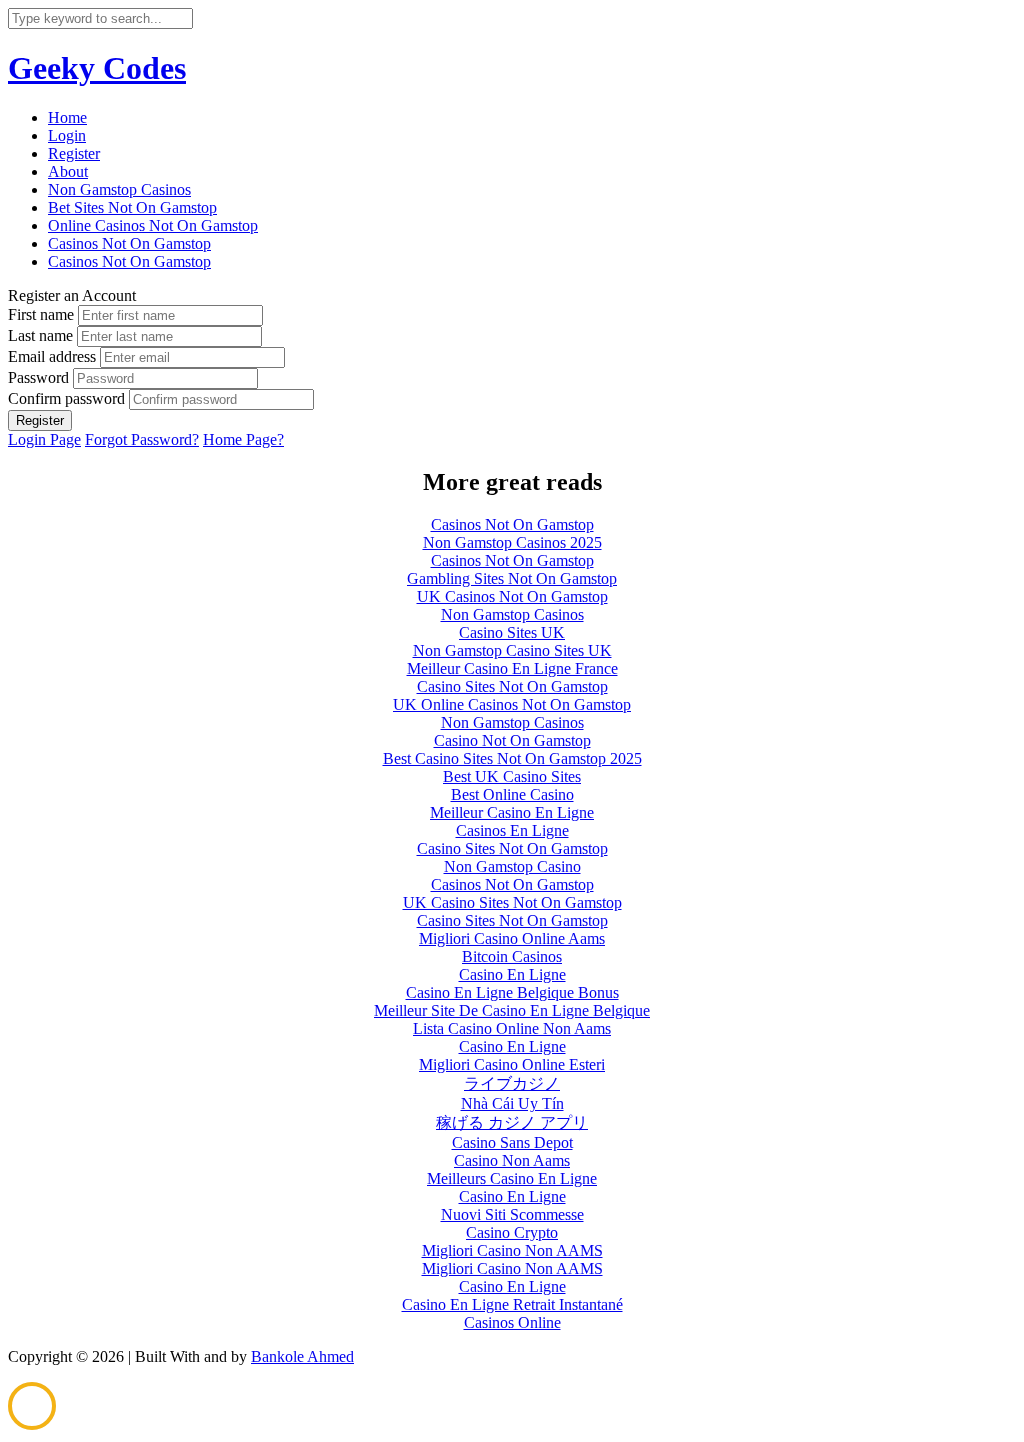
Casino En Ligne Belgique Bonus (512, 992)
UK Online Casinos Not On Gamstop (512, 704)
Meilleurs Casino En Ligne (512, 1178)
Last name (40, 335)
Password (38, 377)
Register (74, 153)
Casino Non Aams (512, 1160)
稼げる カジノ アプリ (512, 1122)
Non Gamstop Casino (512, 866)
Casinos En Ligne (512, 830)
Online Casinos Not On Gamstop (153, 225)
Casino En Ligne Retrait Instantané (512, 1304)
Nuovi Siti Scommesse (512, 1214)
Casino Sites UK (512, 632)
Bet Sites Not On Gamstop (132, 207)
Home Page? (243, 439)
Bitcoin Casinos (512, 956)
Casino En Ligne (512, 974)
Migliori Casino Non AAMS (512, 1250)
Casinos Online (512, 1322)
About (68, 171)
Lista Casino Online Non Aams (512, 1028)
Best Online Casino (512, 794)
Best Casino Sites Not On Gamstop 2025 (512, 758)
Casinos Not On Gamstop (129, 243)
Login (67, 135)
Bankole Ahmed (302, 1356)
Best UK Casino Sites (512, 776)
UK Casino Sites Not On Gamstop (512, 902)
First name (41, 314)
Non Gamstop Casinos (119, 189)
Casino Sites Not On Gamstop (512, 686)
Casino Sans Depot (512, 1142)
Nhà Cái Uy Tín (512, 1103)
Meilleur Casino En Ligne (512, 812)
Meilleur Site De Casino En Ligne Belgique (512, 1010)
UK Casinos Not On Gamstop (512, 596)
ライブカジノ (512, 1083)
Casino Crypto (512, 1232)
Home (67, 117)
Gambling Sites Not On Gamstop (512, 578)
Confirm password (66, 398)
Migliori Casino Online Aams (512, 938)
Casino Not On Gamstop (512, 740)
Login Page (44, 439)
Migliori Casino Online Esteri (512, 1064)
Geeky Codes (97, 68)
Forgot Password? (142, 439)
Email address (52, 356)
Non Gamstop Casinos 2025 (512, 542)
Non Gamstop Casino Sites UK (512, 650)
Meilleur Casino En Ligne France (512, 668)
